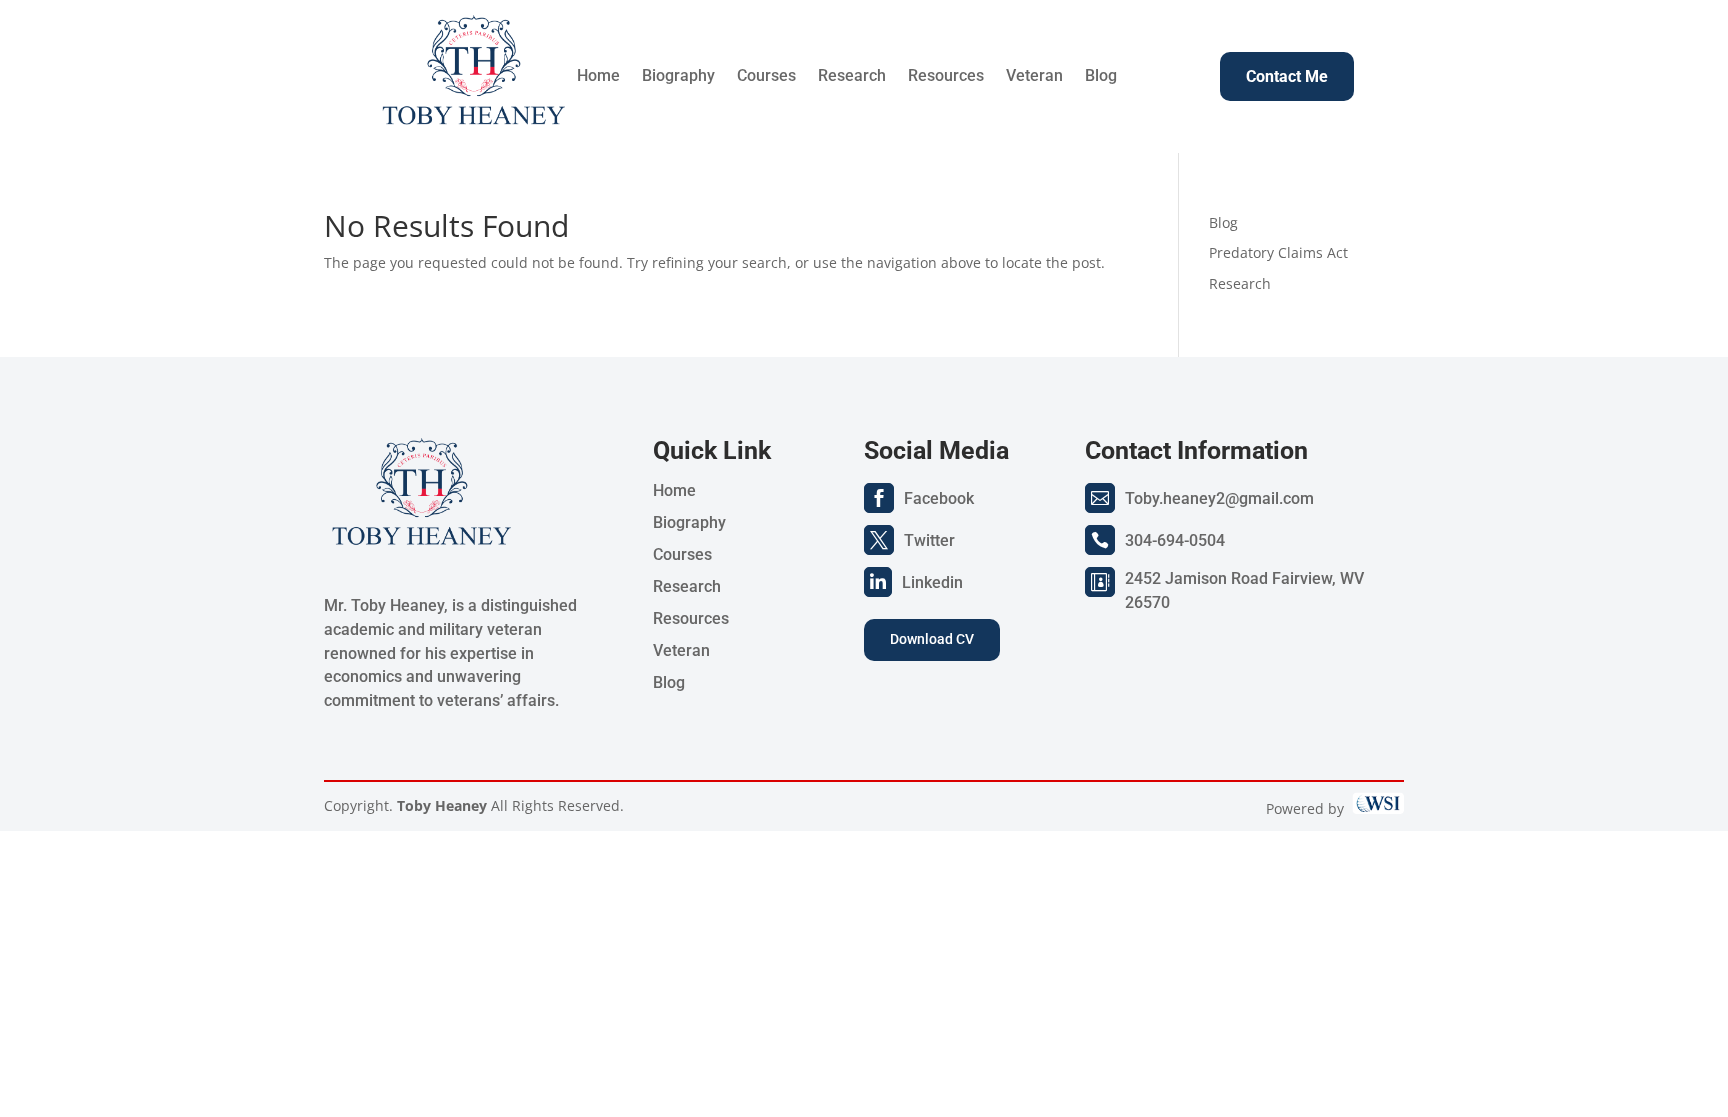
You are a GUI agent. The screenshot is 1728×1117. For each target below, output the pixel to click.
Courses (766, 77)
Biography (678, 77)
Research (852, 77)
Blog (1101, 77)
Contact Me (1287, 76)
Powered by (1309, 808)
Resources (946, 77)
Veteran (1034, 77)
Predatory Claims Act (1278, 252)
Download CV (932, 639)
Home (598, 77)
